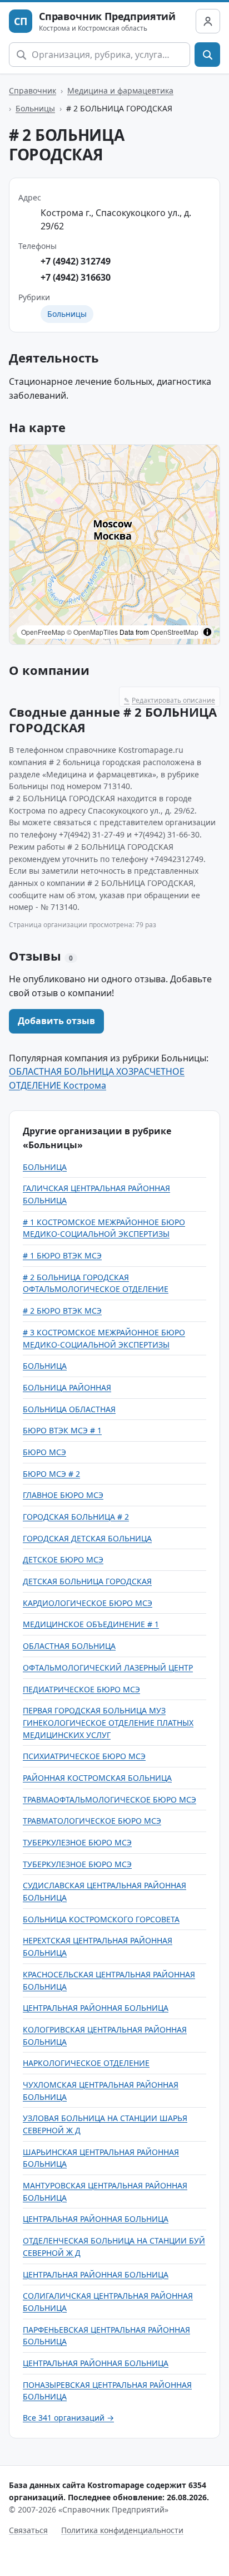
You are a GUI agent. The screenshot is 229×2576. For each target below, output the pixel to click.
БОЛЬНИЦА (45, 1167)
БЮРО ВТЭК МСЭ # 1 (62, 1430)
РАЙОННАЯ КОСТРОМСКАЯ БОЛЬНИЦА (97, 1778)
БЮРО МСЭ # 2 (51, 1474)
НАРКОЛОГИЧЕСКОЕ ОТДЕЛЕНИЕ (86, 2063)
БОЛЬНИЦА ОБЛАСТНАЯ (69, 1409)
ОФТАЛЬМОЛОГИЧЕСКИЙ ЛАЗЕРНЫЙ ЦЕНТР (108, 1667)
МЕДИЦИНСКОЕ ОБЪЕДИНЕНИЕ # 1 (91, 1624)
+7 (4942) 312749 (76, 261)
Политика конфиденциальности (122, 2530)
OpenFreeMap (43, 632)
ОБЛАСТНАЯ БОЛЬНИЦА (69, 1646)
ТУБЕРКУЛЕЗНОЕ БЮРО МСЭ (77, 1842)
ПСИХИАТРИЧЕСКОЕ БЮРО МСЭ (84, 1756)
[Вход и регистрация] (208, 21)
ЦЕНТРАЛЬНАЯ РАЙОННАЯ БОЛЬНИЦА (96, 2008)
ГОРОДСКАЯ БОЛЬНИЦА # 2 (76, 1517)
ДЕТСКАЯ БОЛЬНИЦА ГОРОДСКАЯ (87, 1581)
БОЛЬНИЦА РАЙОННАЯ (67, 1387)
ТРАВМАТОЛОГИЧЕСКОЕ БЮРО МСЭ (92, 1821)
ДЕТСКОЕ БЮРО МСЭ (63, 1559)
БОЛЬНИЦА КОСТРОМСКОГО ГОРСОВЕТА (101, 1919)
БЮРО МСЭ (44, 1452)
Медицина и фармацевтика (120, 90)
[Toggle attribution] (207, 632)
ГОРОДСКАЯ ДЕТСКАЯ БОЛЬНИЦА (87, 1538)
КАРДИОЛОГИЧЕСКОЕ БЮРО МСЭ (88, 1603)
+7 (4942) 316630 (76, 277)
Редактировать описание (170, 700)
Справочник (33, 90)
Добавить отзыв (56, 1021)
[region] (114, 545)
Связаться (28, 2530)
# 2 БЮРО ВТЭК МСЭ (62, 1311)
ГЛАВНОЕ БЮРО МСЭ (63, 1495)
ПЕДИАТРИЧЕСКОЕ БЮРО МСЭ (81, 1689)
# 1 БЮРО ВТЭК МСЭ (62, 1255)
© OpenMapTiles (92, 632)
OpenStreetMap (175, 632)
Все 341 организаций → (68, 2418)
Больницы (35, 108)
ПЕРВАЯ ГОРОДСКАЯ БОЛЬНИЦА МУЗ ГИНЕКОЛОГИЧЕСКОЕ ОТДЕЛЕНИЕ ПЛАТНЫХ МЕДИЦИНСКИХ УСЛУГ (108, 1722)
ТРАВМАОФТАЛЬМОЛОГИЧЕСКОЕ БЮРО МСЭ (109, 1799)
